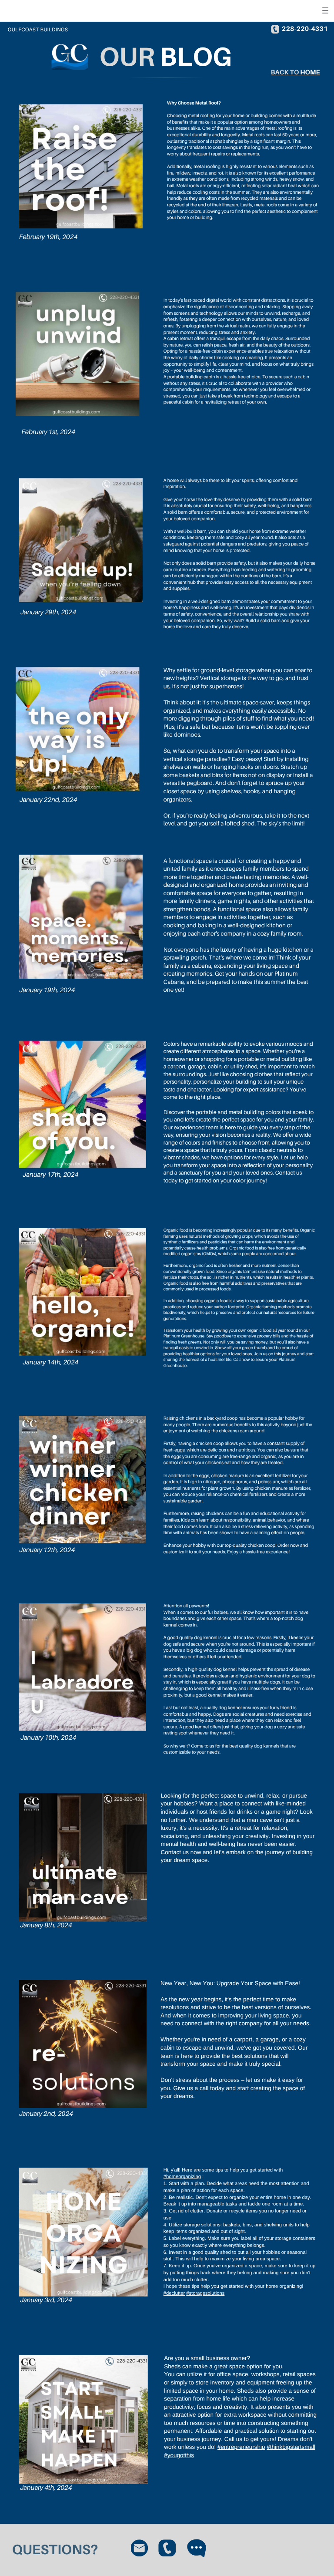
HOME (310, 72)
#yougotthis (179, 2455)
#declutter (174, 2293)
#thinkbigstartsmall (291, 2447)
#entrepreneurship (241, 2447)
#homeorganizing (182, 2177)
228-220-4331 (305, 29)
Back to (286, 72)
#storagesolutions (205, 2293)
